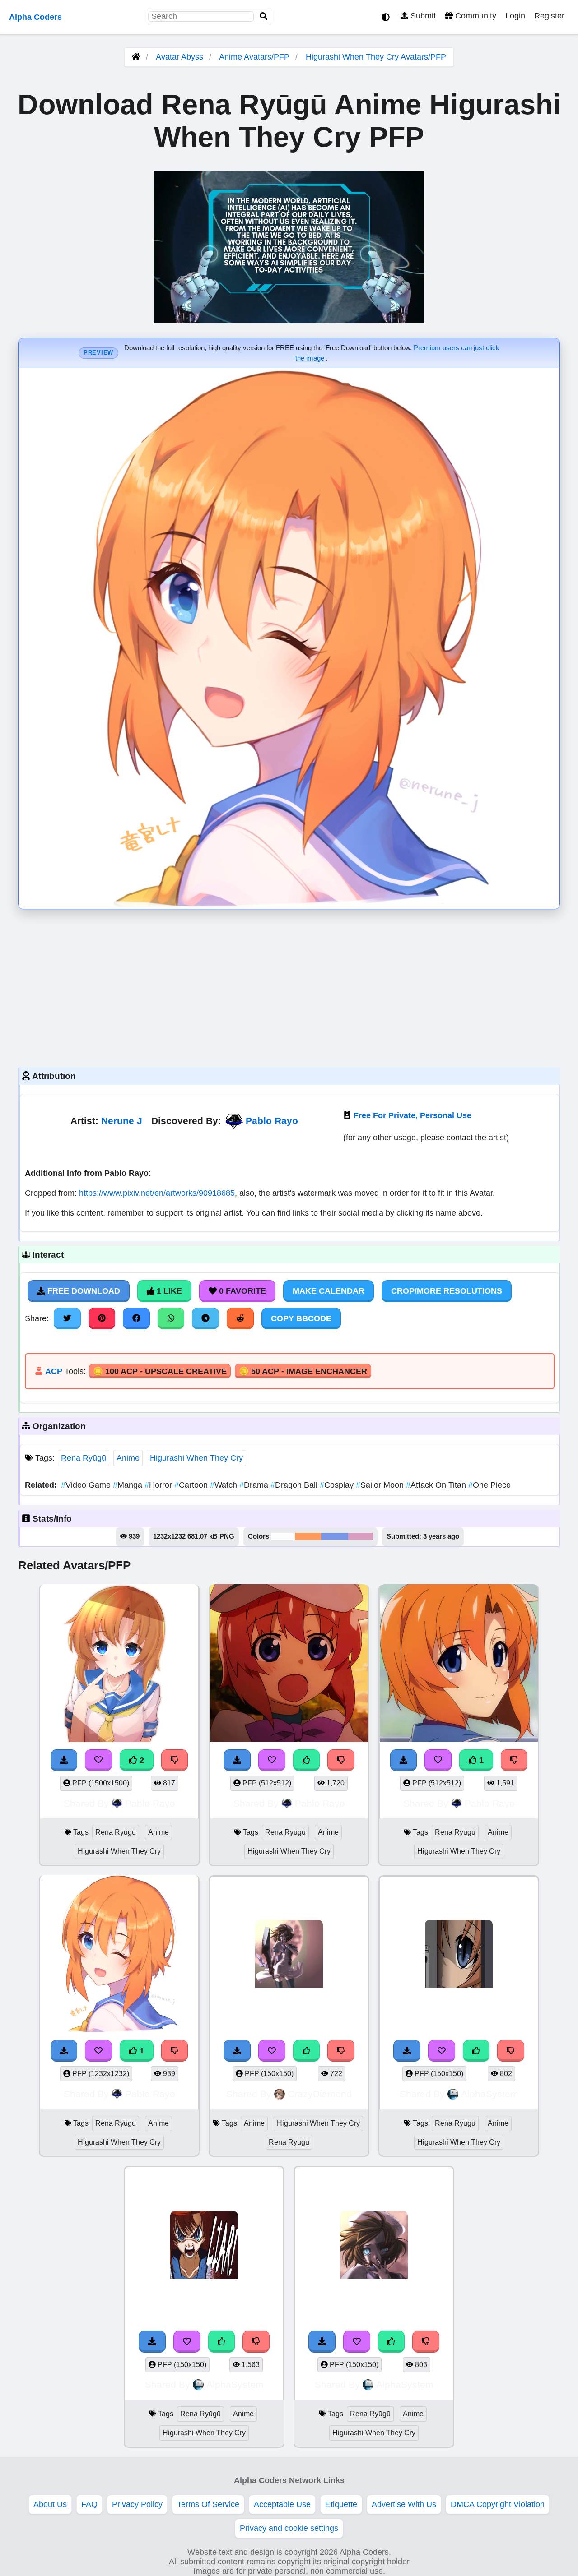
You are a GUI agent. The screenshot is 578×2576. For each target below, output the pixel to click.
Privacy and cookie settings (289, 2528)
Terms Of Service (208, 2504)
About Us (50, 2504)
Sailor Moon (381, 1485)
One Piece (489, 1485)
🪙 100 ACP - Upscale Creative (160, 1371)
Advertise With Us (404, 2504)
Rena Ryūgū (84, 1458)
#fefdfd (283, 1536)
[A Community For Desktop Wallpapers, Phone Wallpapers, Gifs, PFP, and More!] (136, 57)
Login (515, 16)
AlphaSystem (490, 2094)
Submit (422, 16)
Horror (159, 1485)
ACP (54, 1371)
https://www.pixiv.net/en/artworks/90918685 (157, 1193)
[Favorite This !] (98, 1760)
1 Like (168, 1291)
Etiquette (341, 2504)
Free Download (83, 1291)
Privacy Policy (137, 2504)
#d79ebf (361, 1536)
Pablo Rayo (272, 1121)
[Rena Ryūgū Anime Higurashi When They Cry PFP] (119, 1665)
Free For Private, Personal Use (413, 1115)
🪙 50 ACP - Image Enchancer (303, 1371)
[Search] (264, 16)
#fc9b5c (308, 1536)
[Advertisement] (289, 986)
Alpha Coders (35, 17)
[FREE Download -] (64, 1760)
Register (549, 16)
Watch (225, 1485)
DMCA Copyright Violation (498, 2504)
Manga (129, 1485)
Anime (128, 1458)
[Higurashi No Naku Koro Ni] (204, 2246)
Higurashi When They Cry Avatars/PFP (376, 57)
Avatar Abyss (179, 57)
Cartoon (192, 1485)
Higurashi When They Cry (196, 1458)
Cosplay (338, 1485)
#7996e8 (335, 1536)
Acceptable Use (282, 2504)
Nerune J (122, 1121)
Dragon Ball (295, 1485)
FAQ (89, 2504)
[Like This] (307, 1760)
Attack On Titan (437, 1485)
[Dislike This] (175, 1760)
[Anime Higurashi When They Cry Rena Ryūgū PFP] (289, 1955)
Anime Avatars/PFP (255, 57)
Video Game (87, 1485)
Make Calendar (329, 1291)
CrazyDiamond (320, 2094)
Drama (255, 1485)
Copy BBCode (301, 1318)
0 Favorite (241, 1291)
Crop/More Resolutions (447, 1291)
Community (475, 16)
